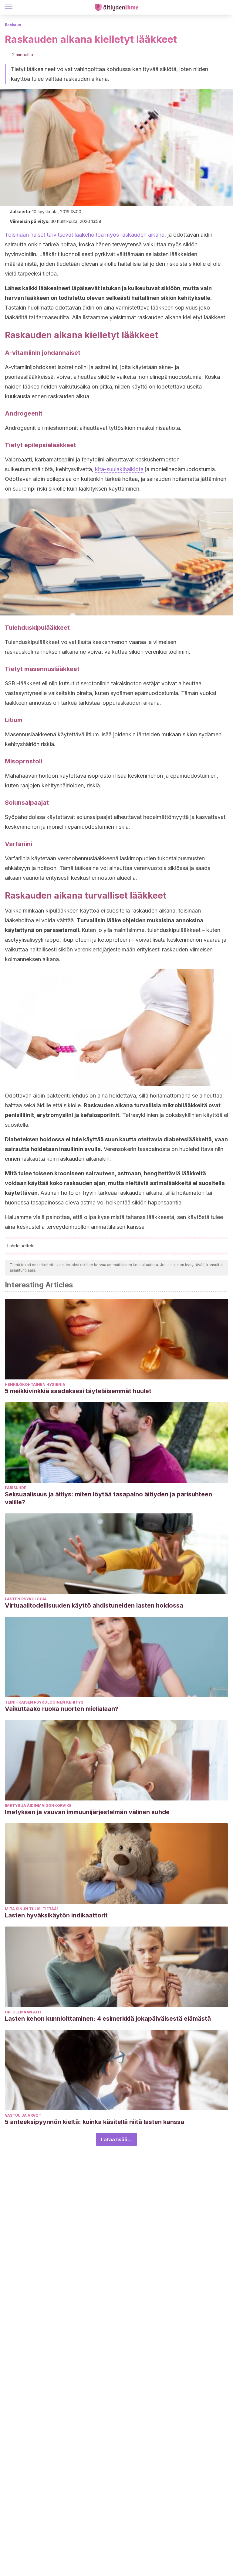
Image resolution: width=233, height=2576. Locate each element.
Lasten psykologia (26, 1599)
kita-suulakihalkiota (119, 469)
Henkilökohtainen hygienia (35, 1384)
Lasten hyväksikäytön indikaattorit (56, 1915)
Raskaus (13, 25)
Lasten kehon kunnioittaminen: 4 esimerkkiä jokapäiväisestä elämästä (108, 2019)
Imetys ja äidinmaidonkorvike (38, 1805)
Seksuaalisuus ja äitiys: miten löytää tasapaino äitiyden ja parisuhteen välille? (108, 1498)
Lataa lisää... (116, 2139)
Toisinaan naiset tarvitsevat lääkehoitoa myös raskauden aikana (85, 235)
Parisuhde (16, 1488)
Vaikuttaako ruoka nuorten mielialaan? (62, 1709)
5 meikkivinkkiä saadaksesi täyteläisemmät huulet (78, 1391)
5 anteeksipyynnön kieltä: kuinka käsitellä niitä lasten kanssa (95, 2122)
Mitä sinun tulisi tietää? (32, 1909)
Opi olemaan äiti (23, 2012)
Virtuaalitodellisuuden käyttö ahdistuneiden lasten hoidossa (94, 1605)
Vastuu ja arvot (23, 2115)
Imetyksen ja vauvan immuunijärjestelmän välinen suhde (87, 1812)
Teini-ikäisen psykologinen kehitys (44, 1702)
